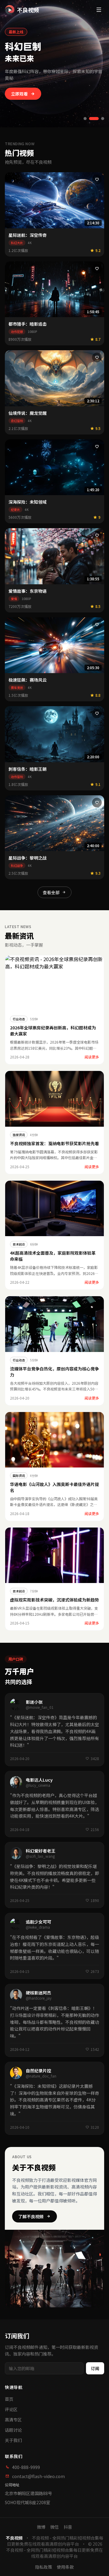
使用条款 (65, 2567)
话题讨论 (13, 2430)
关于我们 (13, 2440)
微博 (41, 2527)
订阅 (95, 2368)
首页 (9, 2399)
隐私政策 (44, 2567)
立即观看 (19, 94)
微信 (54, 2527)
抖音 (68, 2527)
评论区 (11, 2409)
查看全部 (51, 892)
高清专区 (13, 2420)
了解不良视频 (31, 2216)
